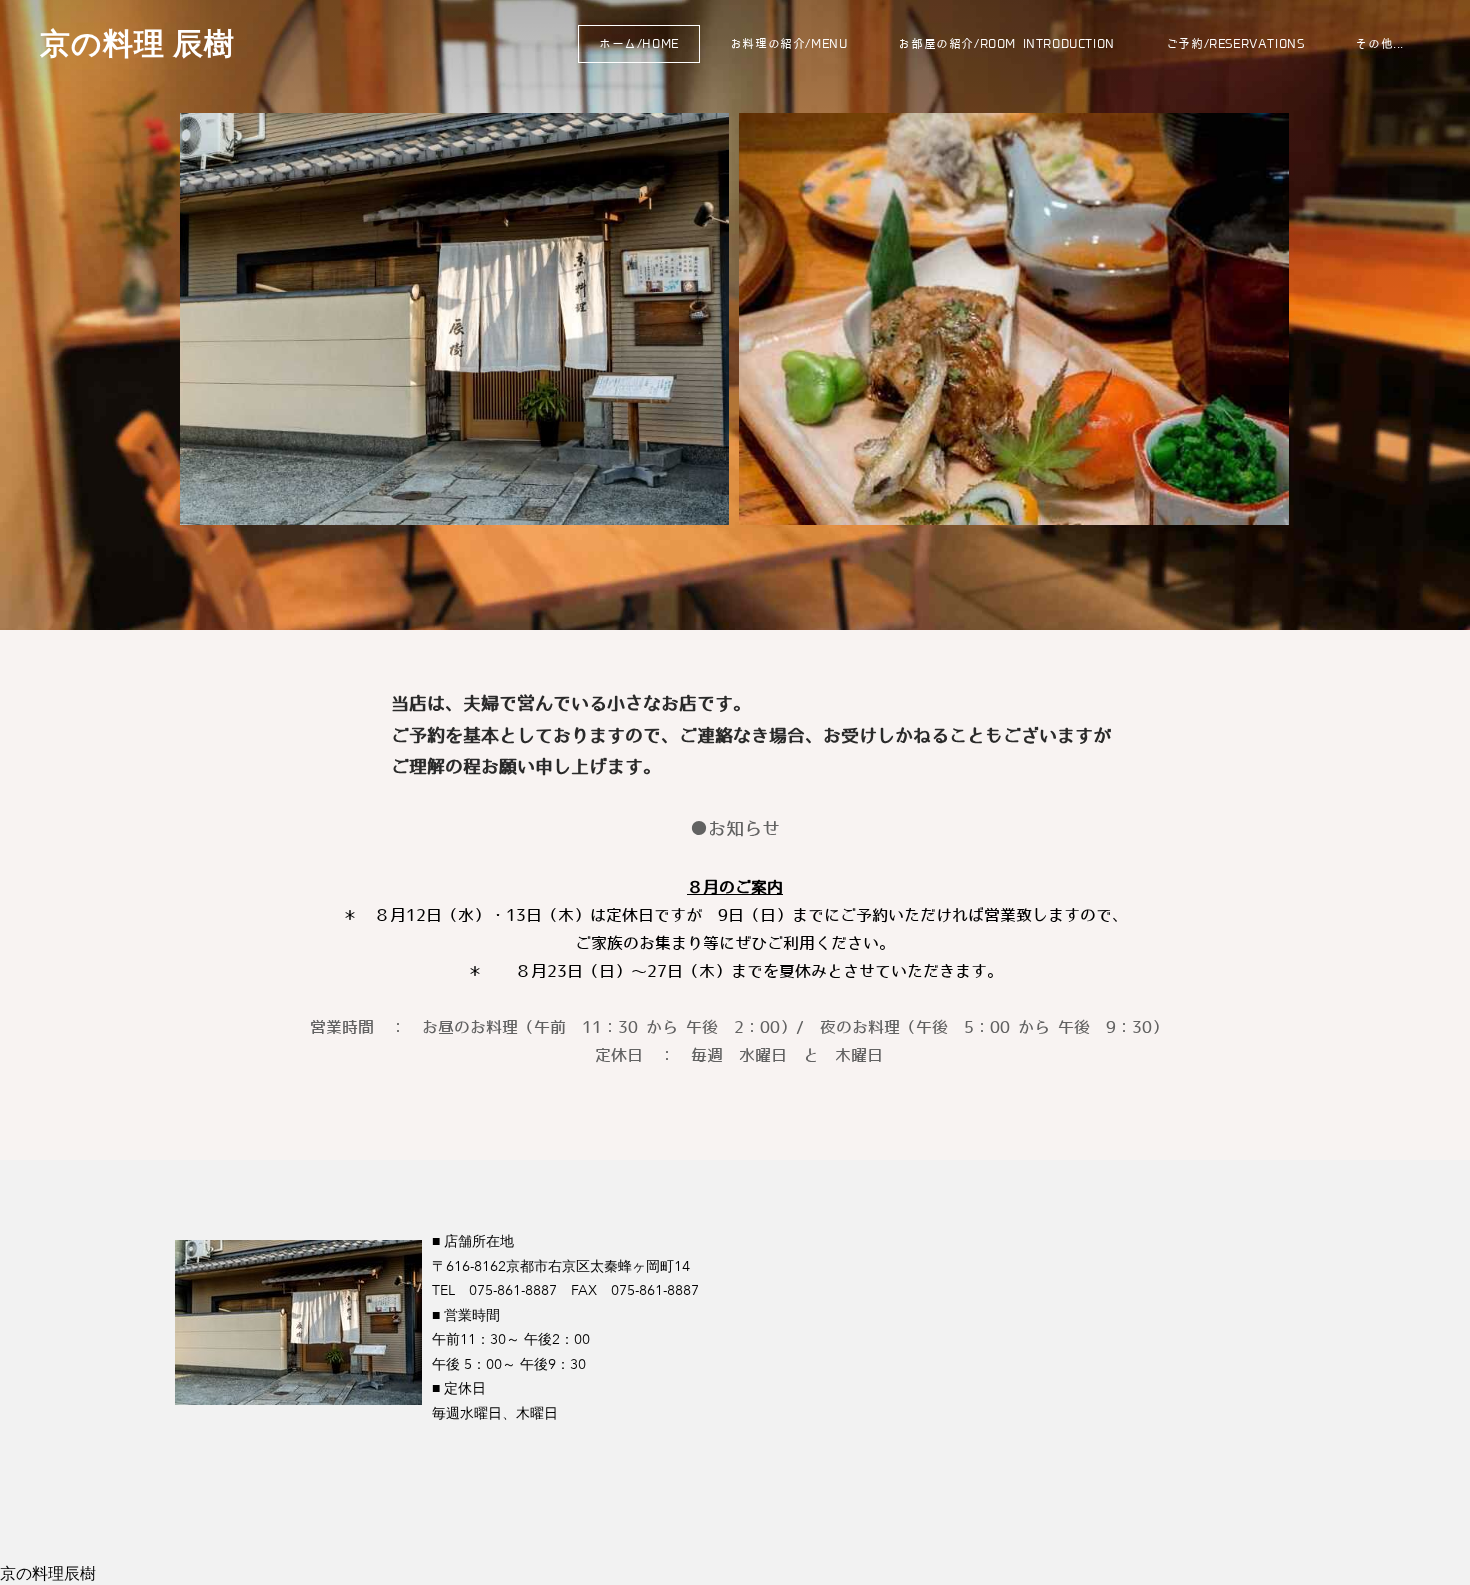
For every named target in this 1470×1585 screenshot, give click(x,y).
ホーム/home (639, 43)
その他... (1379, 43)
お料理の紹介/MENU (789, 43)
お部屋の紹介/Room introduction (1006, 43)
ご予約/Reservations (1235, 43)
